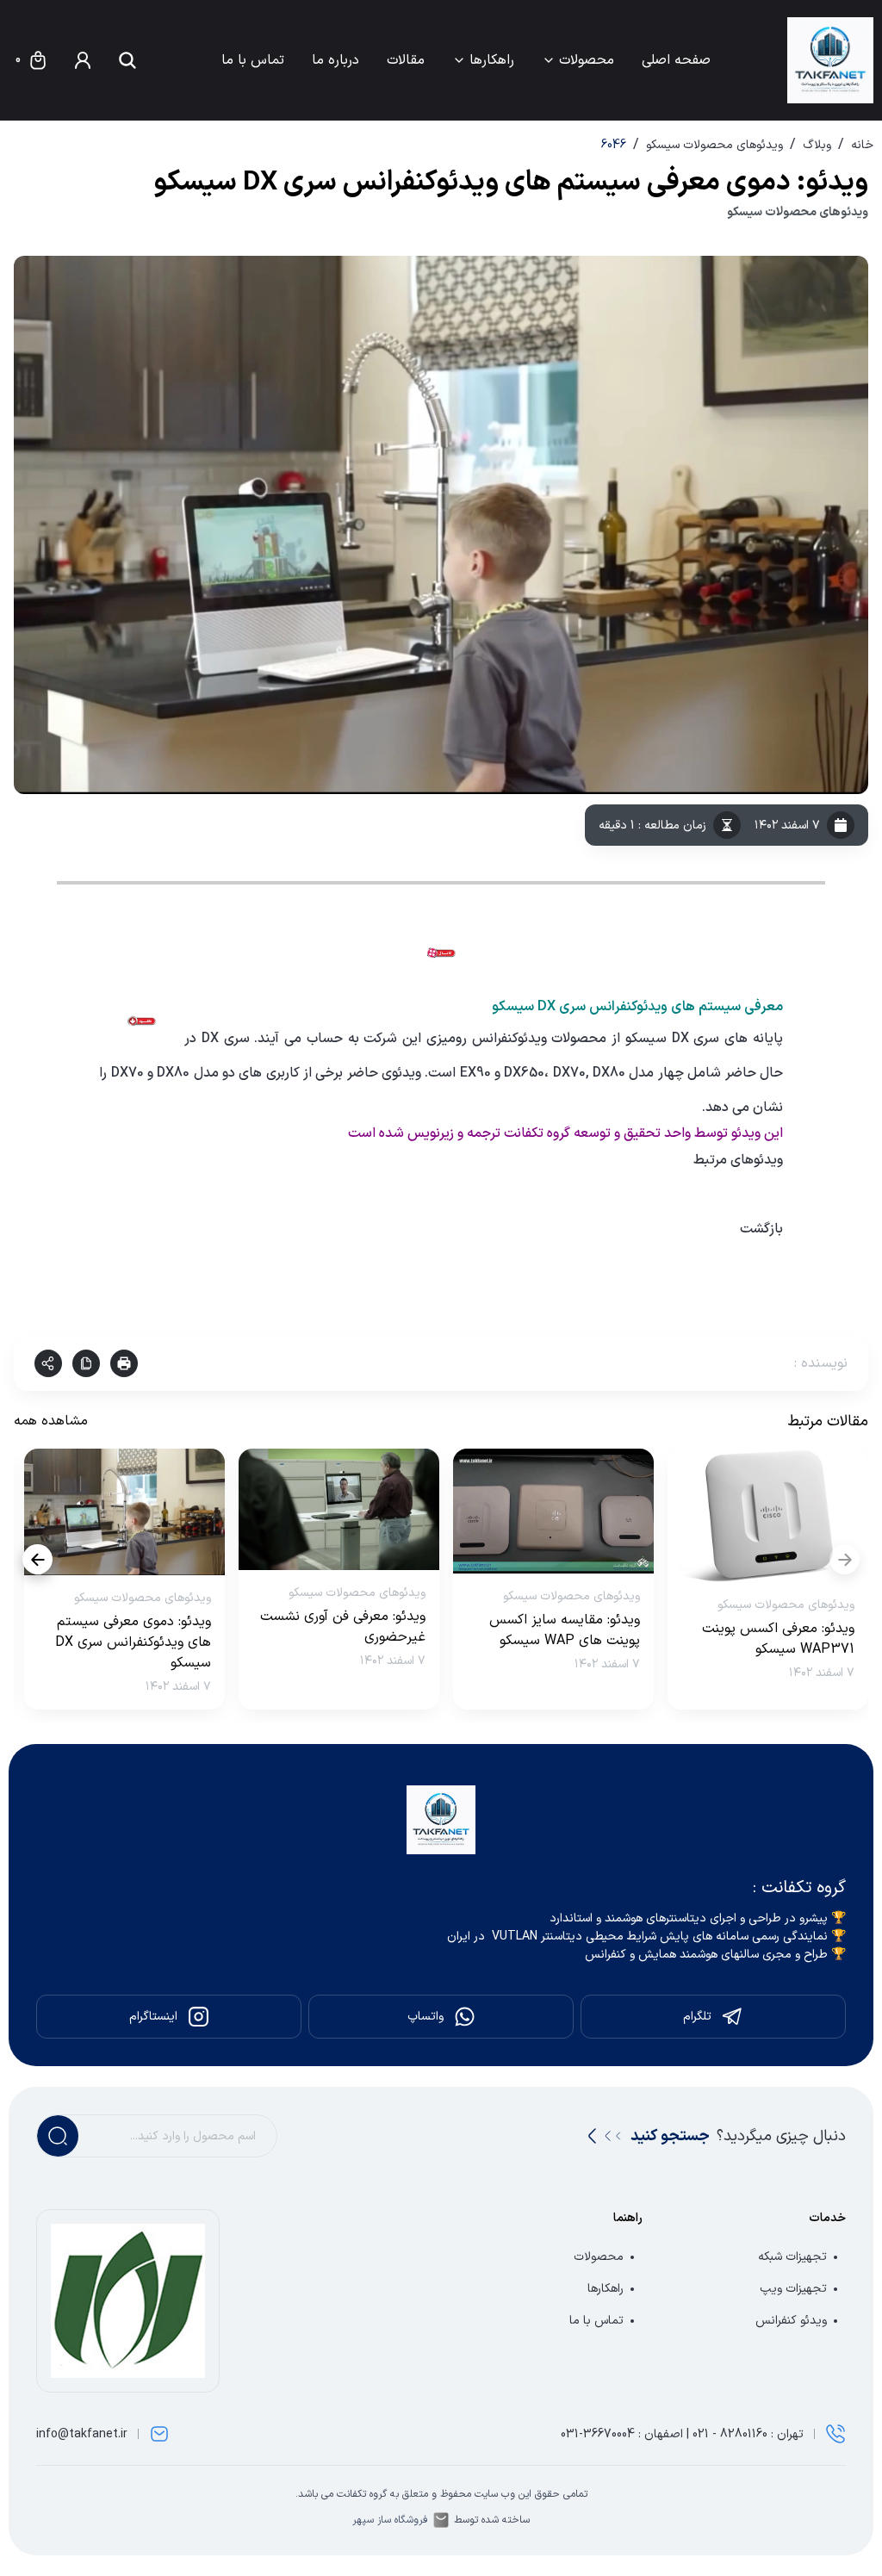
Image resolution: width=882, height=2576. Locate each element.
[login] (83, 60)
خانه (862, 145)
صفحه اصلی (676, 60)
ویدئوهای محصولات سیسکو (714, 145)
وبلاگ (817, 145)
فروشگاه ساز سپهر (390, 2520)
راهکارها (492, 60)
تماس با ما (253, 60)
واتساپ (425, 2017)
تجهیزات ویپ (793, 2289)
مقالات (406, 60)
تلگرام (697, 2017)
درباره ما (335, 60)
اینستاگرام (153, 2017)
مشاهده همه (51, 1421)
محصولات (587, 60)
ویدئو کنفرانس (791, 2321)
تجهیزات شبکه (792, 2257)
